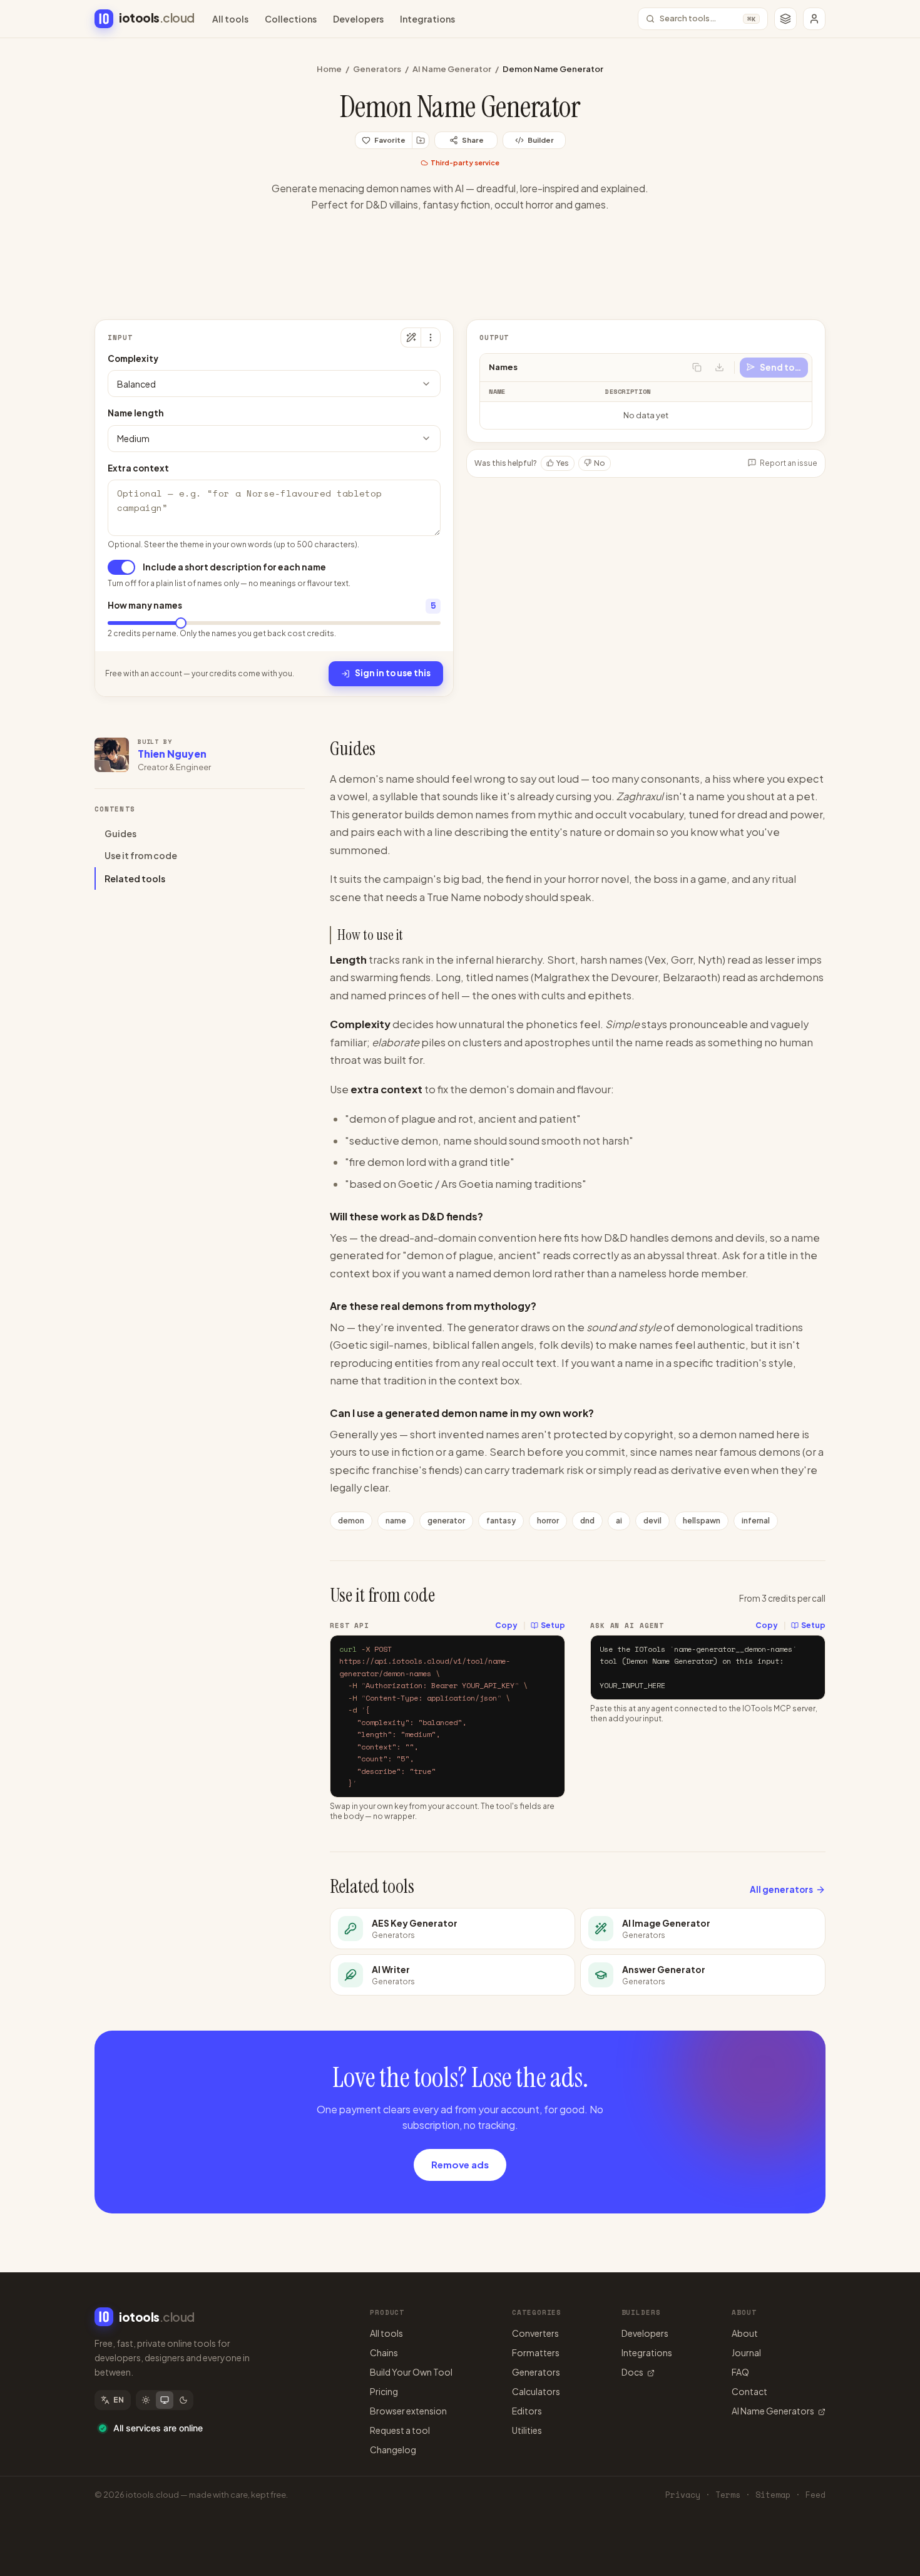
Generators (377, 69)
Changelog (393, 2450)
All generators (781, 1889)
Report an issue (789, 462)
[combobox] (274, 384)
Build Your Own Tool (411, 2372)
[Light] (146, 2400)
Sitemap (773, 2495)
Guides (120, 833)
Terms (728, 2495)
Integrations (427, 19)
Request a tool (400, 2430)
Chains (384, 2352)
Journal (746, 2352)
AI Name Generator (452, 69)
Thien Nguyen (172, 754)
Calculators (536, 2391)
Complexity (133, 358)
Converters (535, 2333)
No (600, 462)
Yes (563, 462)
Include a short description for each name (234, 567)
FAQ (740, 2372)
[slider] (181, 623)
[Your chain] (785, 19)
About (745, 2333)
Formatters (536, 2352)
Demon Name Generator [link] (553, 69)
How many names (145, 605)
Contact (749, 2391)
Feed (815, 2495)
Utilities (527, 2430)
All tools (230, 19)
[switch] (121, 567)
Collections (291, 19)
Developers (358, 19)
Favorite (390, 140)
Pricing (384, 2391)
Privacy (683, 2495)
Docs (632, 2372)
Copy (506, 1625)
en (119, 2400)
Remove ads (460, 2164)
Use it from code (141, 856)
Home (329, 69)
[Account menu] (814, 19)
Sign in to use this (393, 673)
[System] (165, 2400)
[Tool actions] (431, 337)
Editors (527, 2411)
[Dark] (183, 2400)
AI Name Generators (773, 2411)
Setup (553, 1625)
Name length (136, 413)
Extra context (138, 468)
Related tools (135, 878)
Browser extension (408, 2411)
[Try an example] (411, 337)
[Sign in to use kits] (421, 140)
